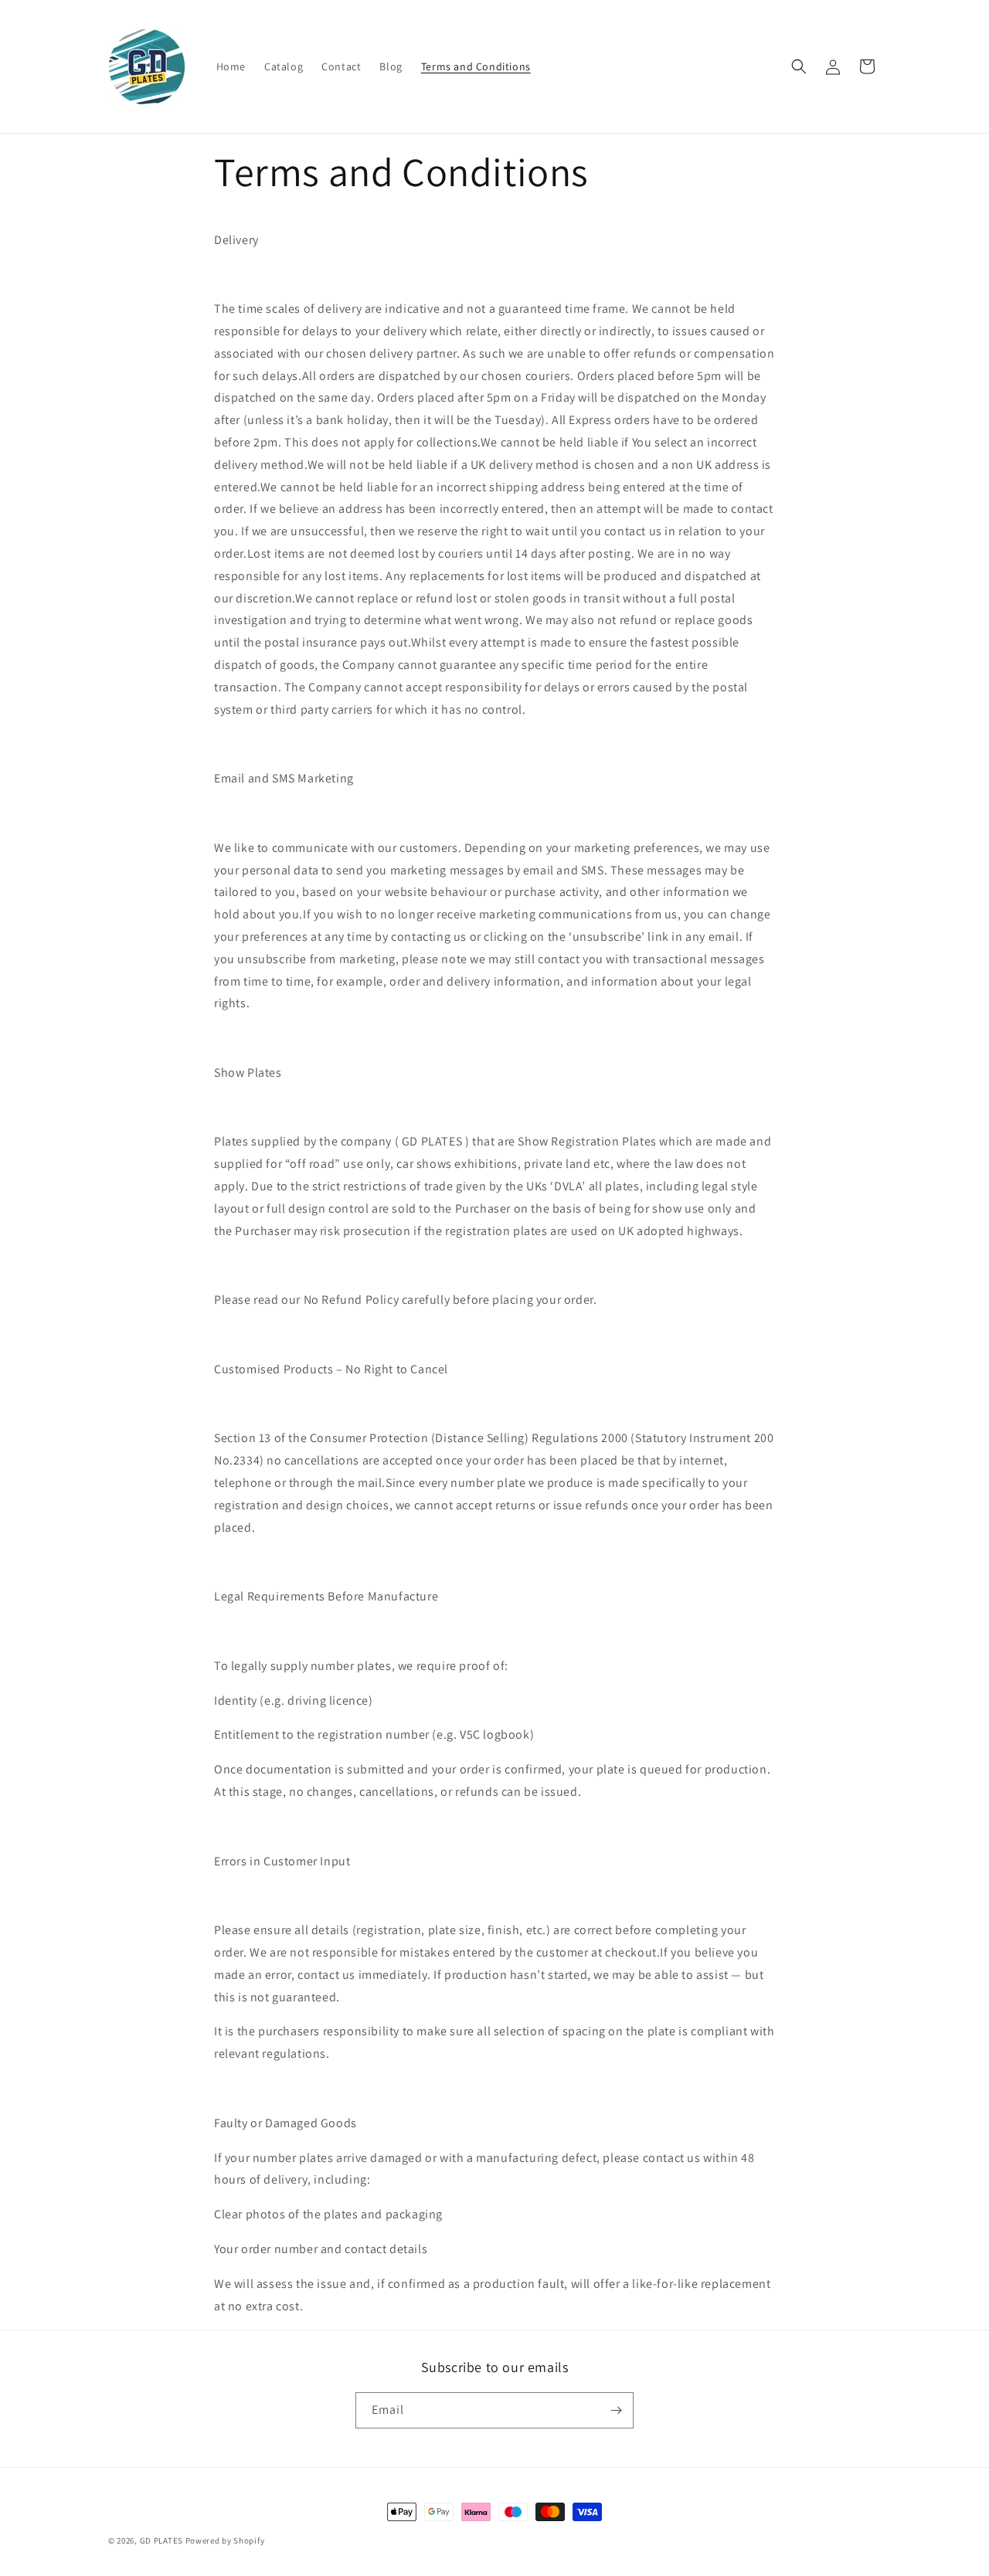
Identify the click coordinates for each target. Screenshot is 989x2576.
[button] (799, 66)
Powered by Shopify (225, 2540)
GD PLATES (161, 2540)
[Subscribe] (616, 2410)
